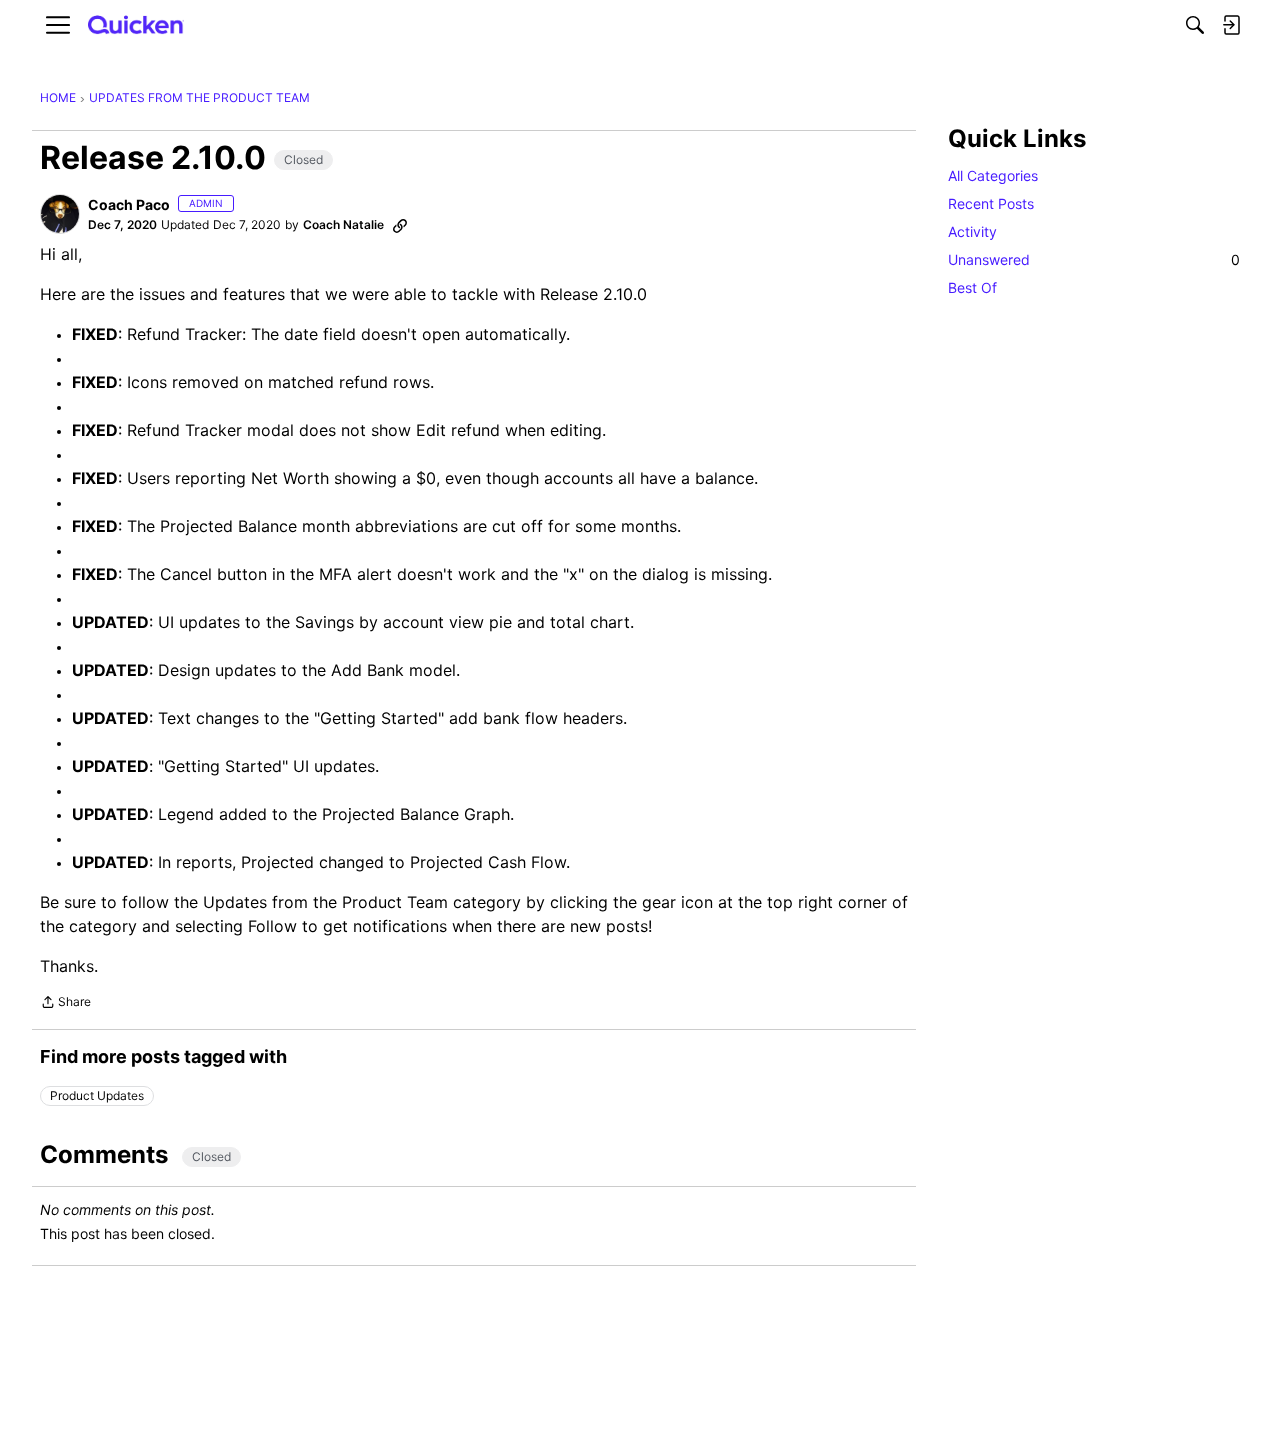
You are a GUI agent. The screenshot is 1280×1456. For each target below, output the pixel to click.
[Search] (1195, 25)
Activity (972, 231)
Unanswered (1094, 259)
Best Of (972, 287)
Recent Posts (991, 203)
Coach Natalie (343, 224)
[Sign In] (1231, 25)
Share (65, 1004)
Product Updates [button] (97, 1095)
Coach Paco (129, 204)
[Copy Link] (400, 225)
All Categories (993, 175)
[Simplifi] (136, 25)
